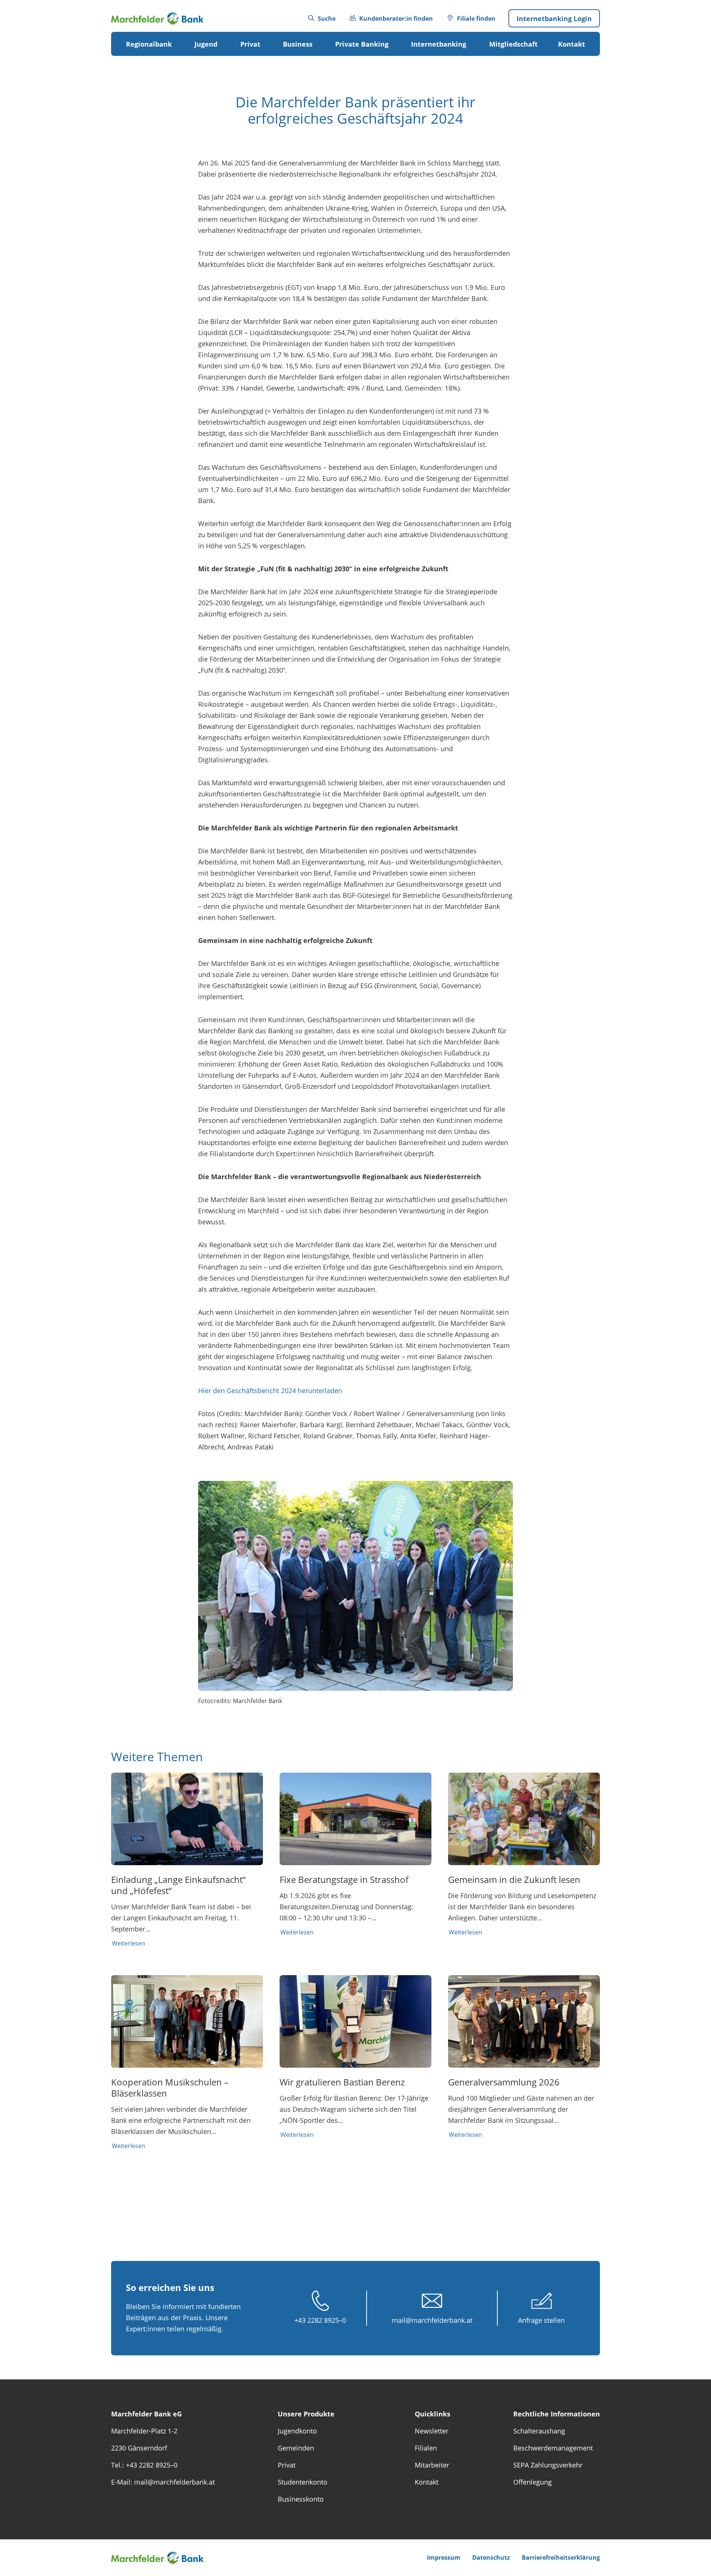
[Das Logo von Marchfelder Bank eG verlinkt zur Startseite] (163, 18)
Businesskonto (301, 2499)
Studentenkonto (303, 2482)
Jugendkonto (297, 2431)
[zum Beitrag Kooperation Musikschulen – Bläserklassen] (187, 2063)
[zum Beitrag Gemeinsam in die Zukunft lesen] (524, 1854)
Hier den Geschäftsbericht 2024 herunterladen (270, 1391)
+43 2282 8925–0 (320, 2320)
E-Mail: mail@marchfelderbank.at (163, 2482)
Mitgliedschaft (513, 44)
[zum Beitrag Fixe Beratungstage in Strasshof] (355, 1854)
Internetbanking (439, 44)
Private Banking (362, 44)
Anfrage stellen (541, 2320)
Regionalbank (149, 44)
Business (298, 44)
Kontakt (572, 44)
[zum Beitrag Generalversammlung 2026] (524, 2057)
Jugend (206, 44)
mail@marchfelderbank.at (432, 2320)
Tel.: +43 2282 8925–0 (144, 2465)
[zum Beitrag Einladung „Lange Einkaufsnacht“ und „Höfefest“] (187, 1860)
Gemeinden (296, 2448)
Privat (250, 44)
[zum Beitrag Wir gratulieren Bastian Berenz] (355, 2057)
